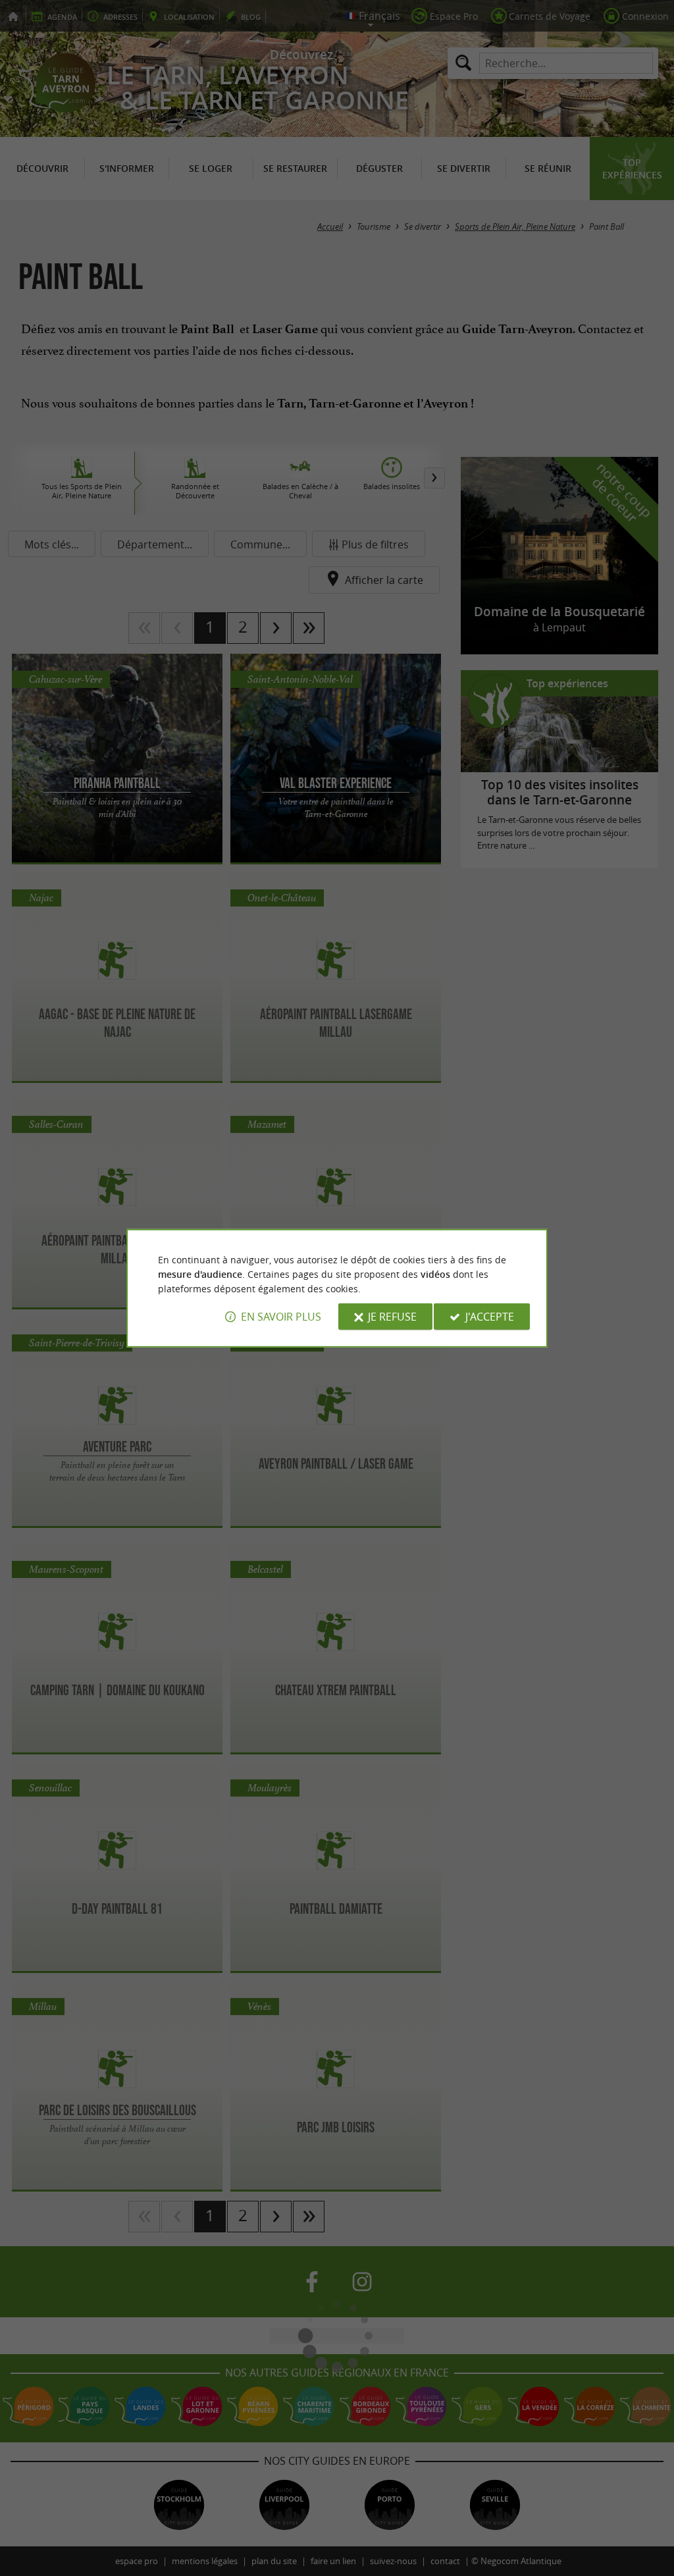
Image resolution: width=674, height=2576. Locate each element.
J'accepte (490, 1317)
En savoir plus (281, 1317)
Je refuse (392, 1317)
